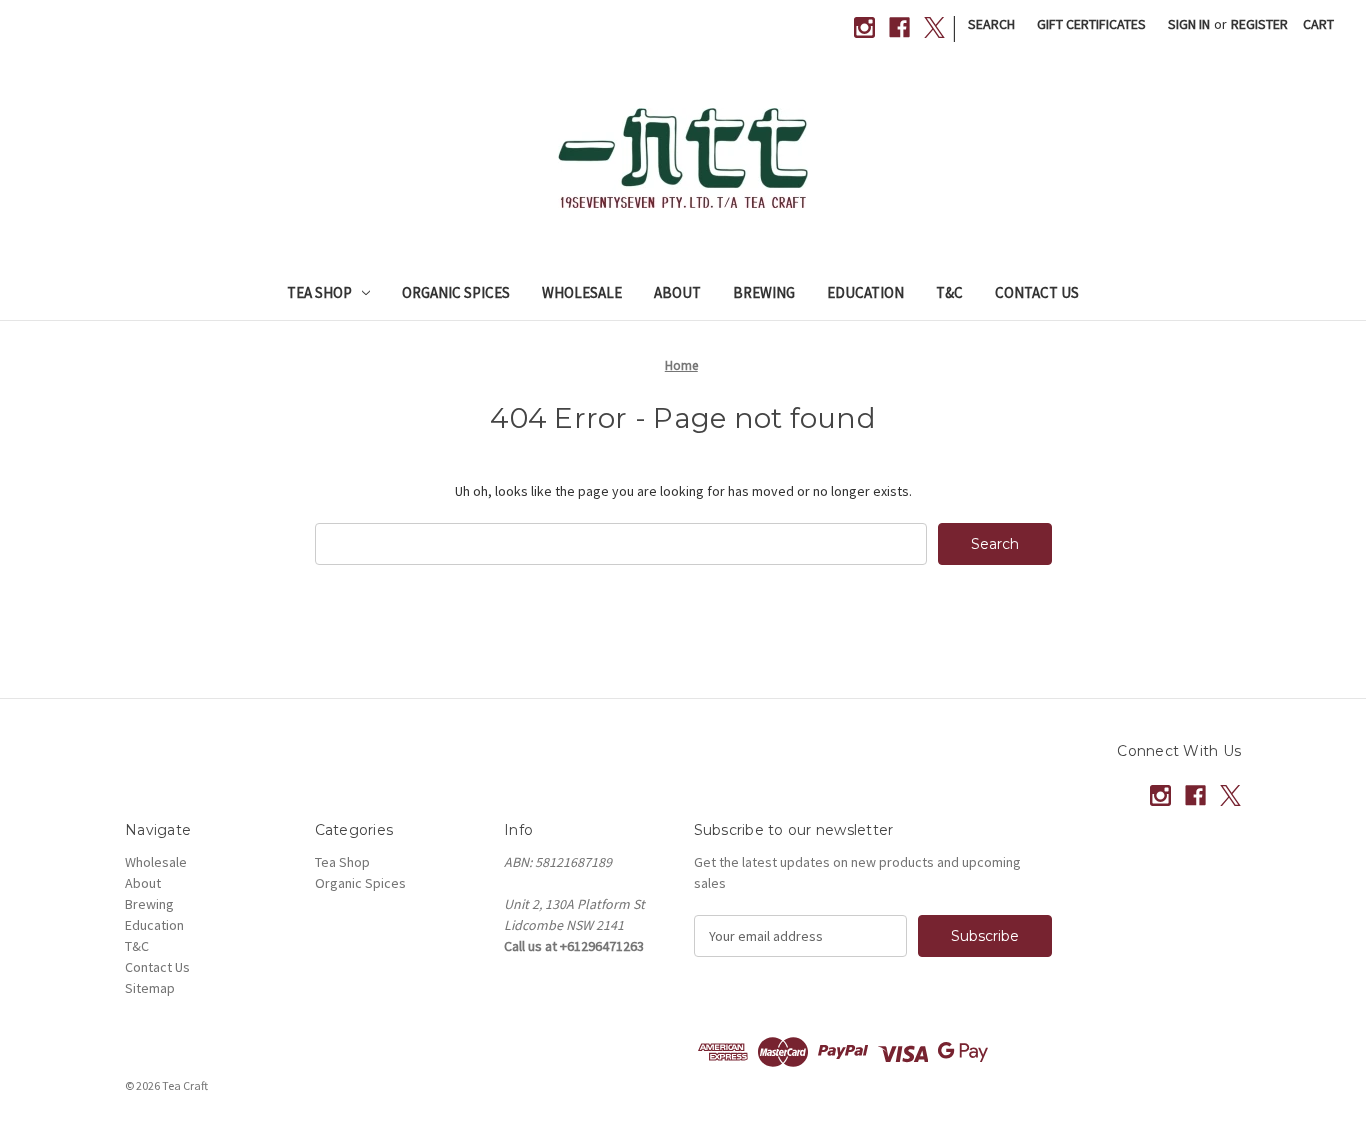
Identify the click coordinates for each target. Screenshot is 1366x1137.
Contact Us (1037, 292)
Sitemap (150, 988)
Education (865, 292)
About (677, 292)
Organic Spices (456, 292)
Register (1259, 24)
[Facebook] (899, 27)
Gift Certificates (1091, 24)
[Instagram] (864, 27)
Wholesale (582, 292)
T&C (949, 292)
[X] (934, 27)
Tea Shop (319, 292)
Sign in (1189, 24)
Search (991, 24)
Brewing (764, 292)
